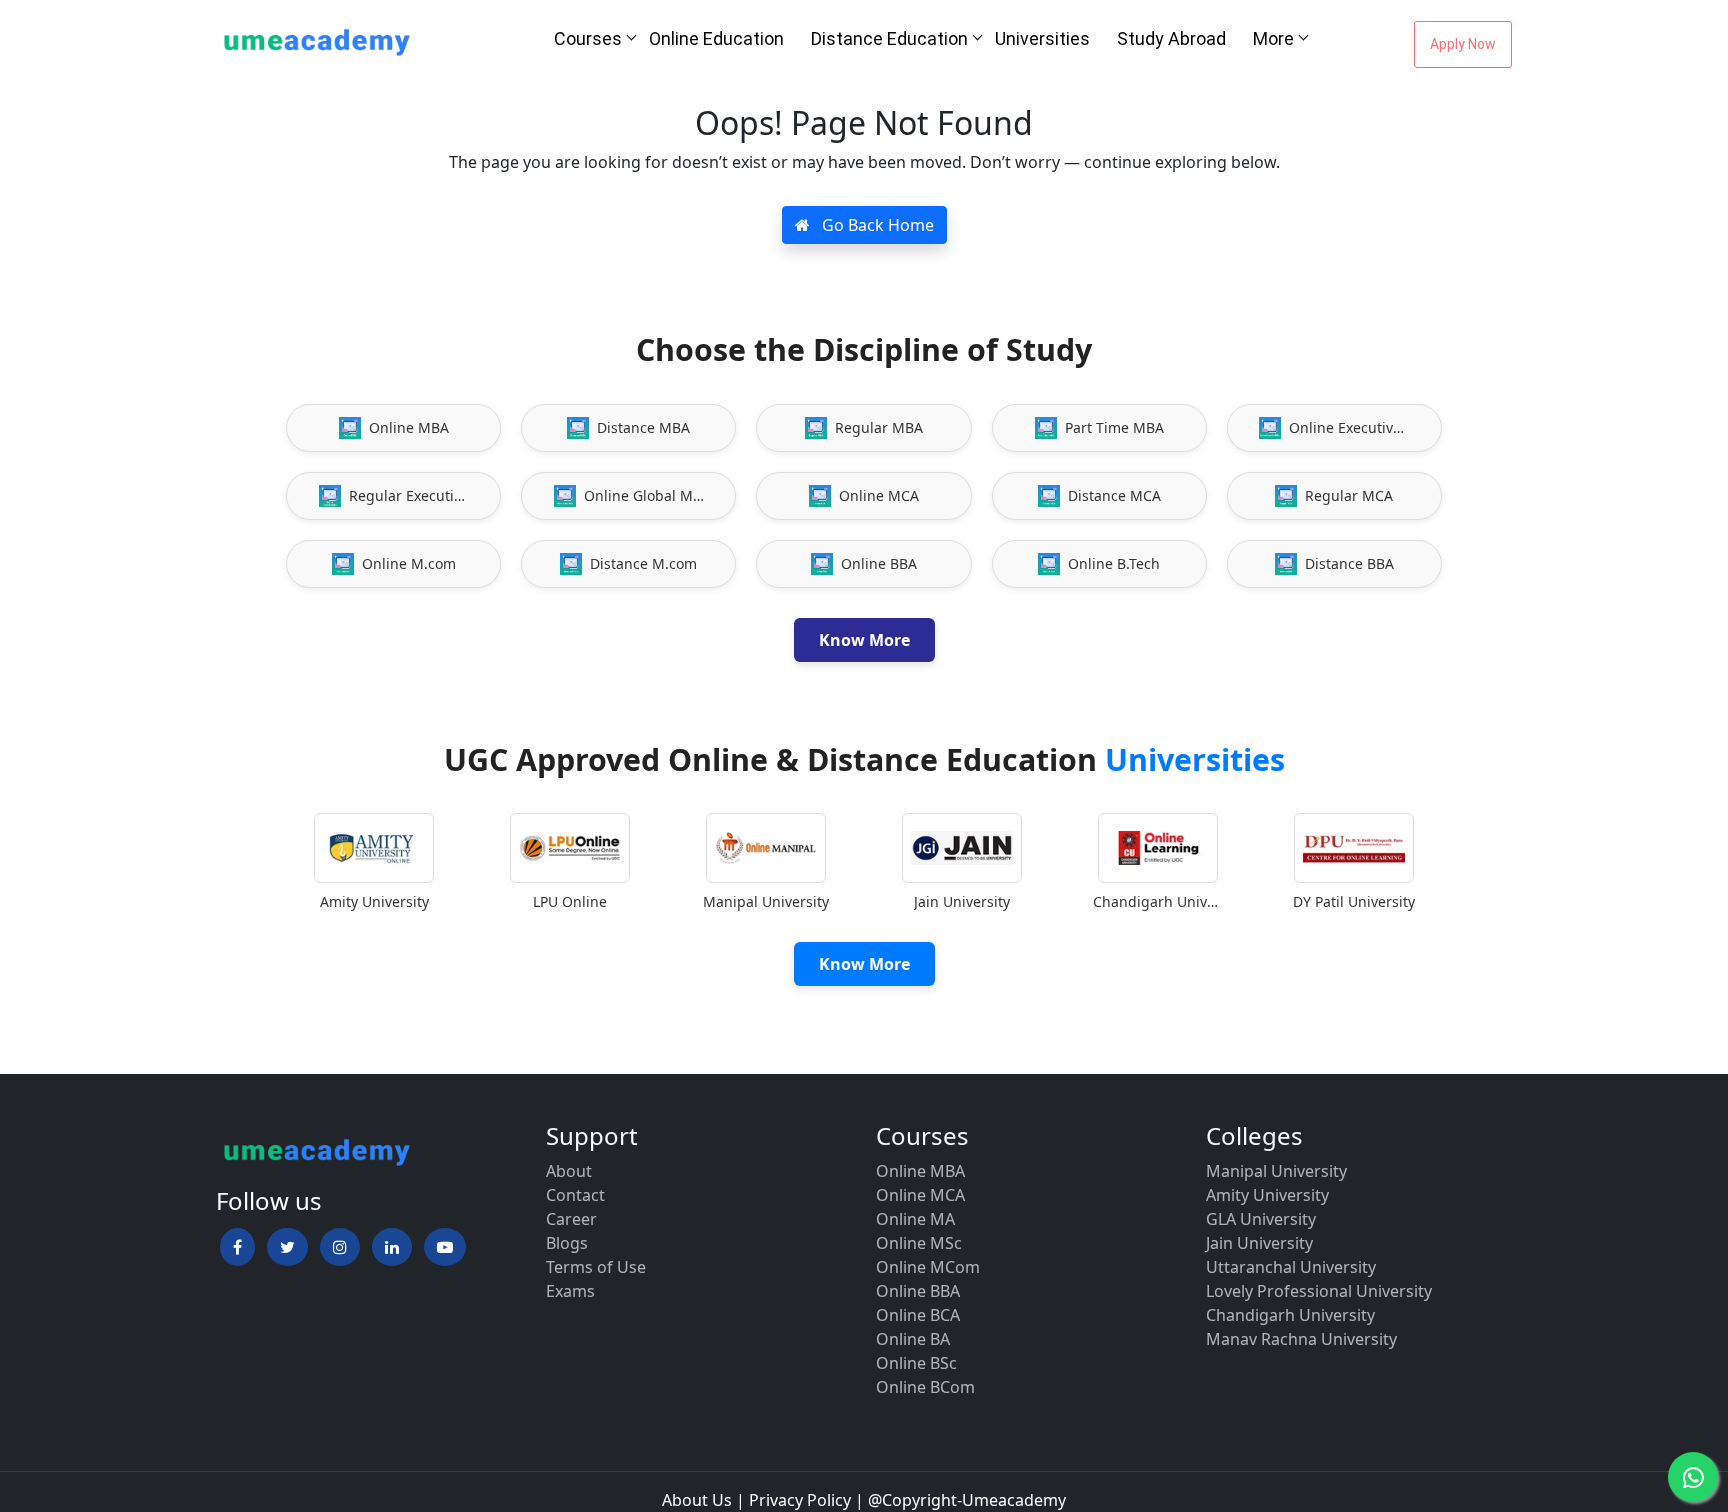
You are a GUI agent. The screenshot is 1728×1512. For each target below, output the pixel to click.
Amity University (1267, 1195)
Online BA (913, 1339)
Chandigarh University (1290, 1315)
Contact (575, 1195)
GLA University (1261, 1219)
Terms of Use (596, 1267)
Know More (864, 640)
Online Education (716, 38)
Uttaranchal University (1291, 1267)
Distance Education (889, 38)
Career (571, 1219)
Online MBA (920, 1171)
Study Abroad (1171, 38)
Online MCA (920, 1195)
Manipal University (1276, 1171)
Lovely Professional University (1319, 1291)
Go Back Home (876, 225)
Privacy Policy (800, 1500)
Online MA (915, 1219)
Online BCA (918, 1315)
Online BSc (916, 1363)
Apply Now (1463, 44)
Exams (570, 1291)
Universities (1042, 38)
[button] (237, 1247)
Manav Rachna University (1301, 1339)
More (1273, 38)
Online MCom (928, 1267)
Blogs (567, 1243)
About (569, 1171)
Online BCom (925, 1387)
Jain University (1259, 1243)
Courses (588, 38)
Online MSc (919, 1243)
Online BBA (918, 1291)
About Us (697, 1500)
